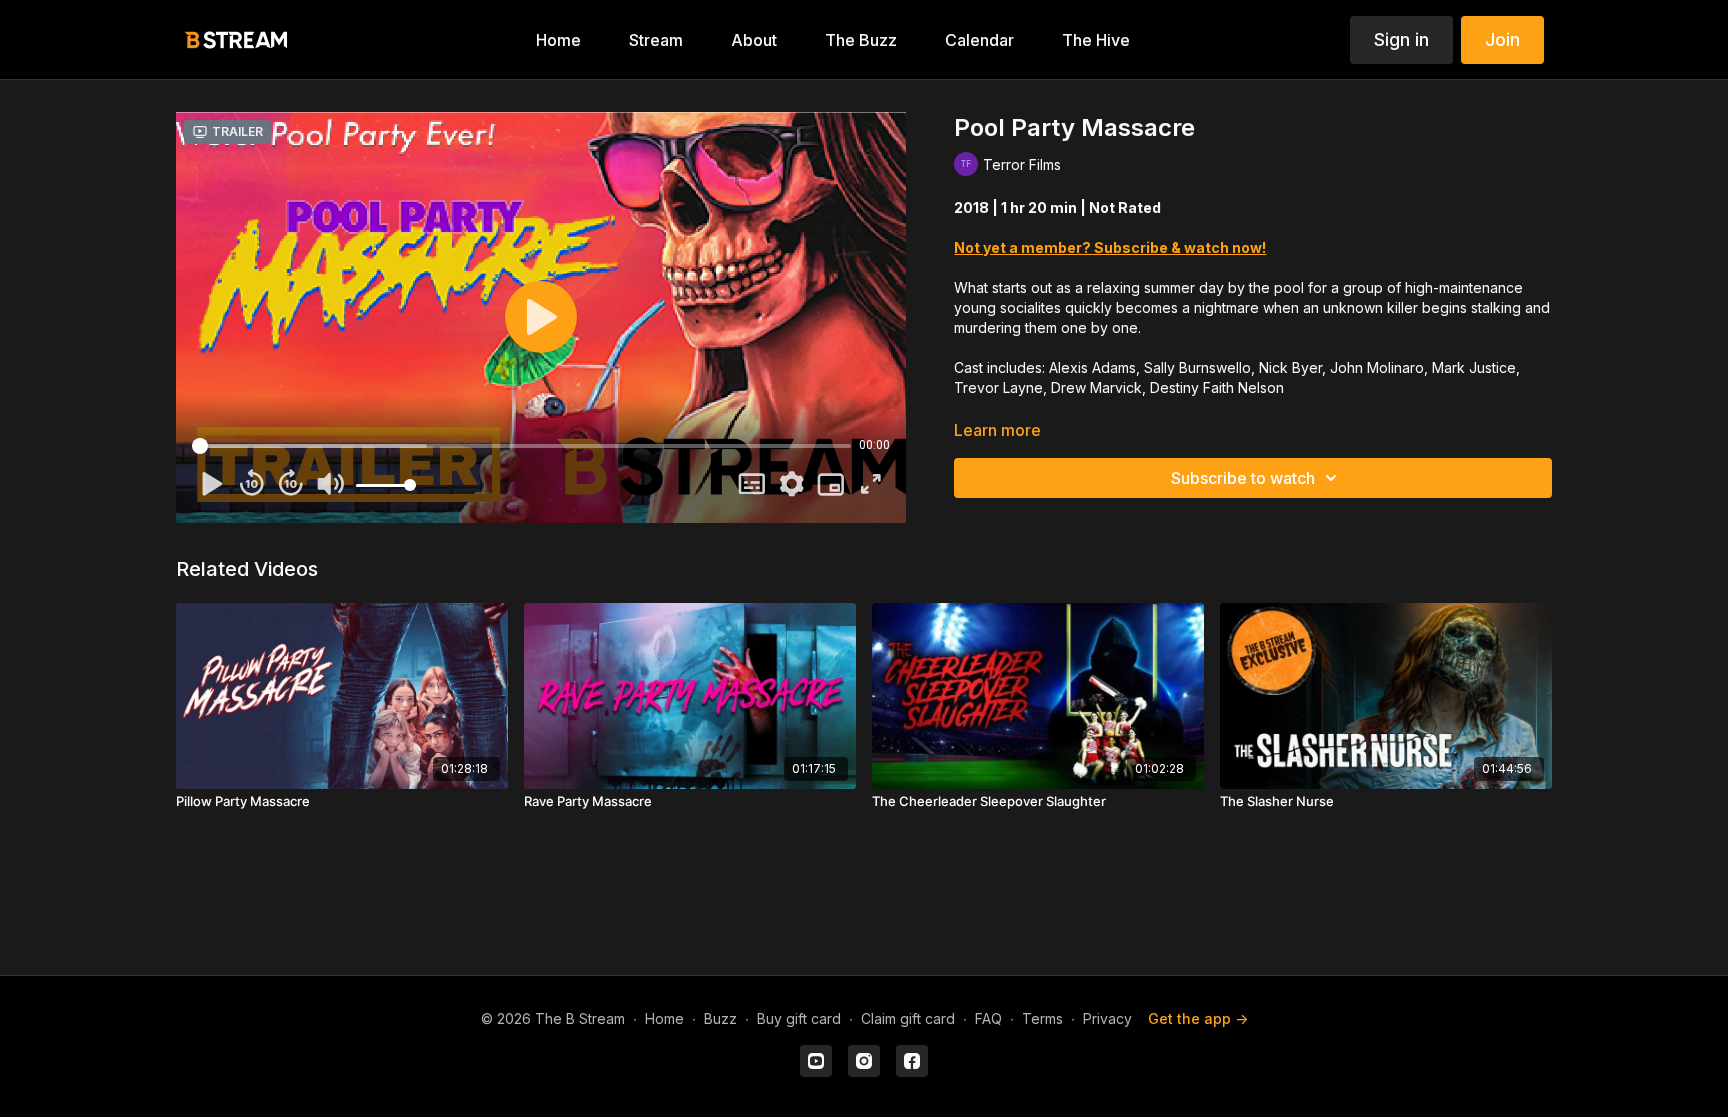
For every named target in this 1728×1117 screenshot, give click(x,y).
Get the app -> (1198, 1018)
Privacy (1107, 1018)
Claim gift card (908, 1018)
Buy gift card (799, 1018)
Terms (1042, 1018)
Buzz (720, 1018)
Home (664, 1018)
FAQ (988, 1018)
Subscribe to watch (1243, 478)
